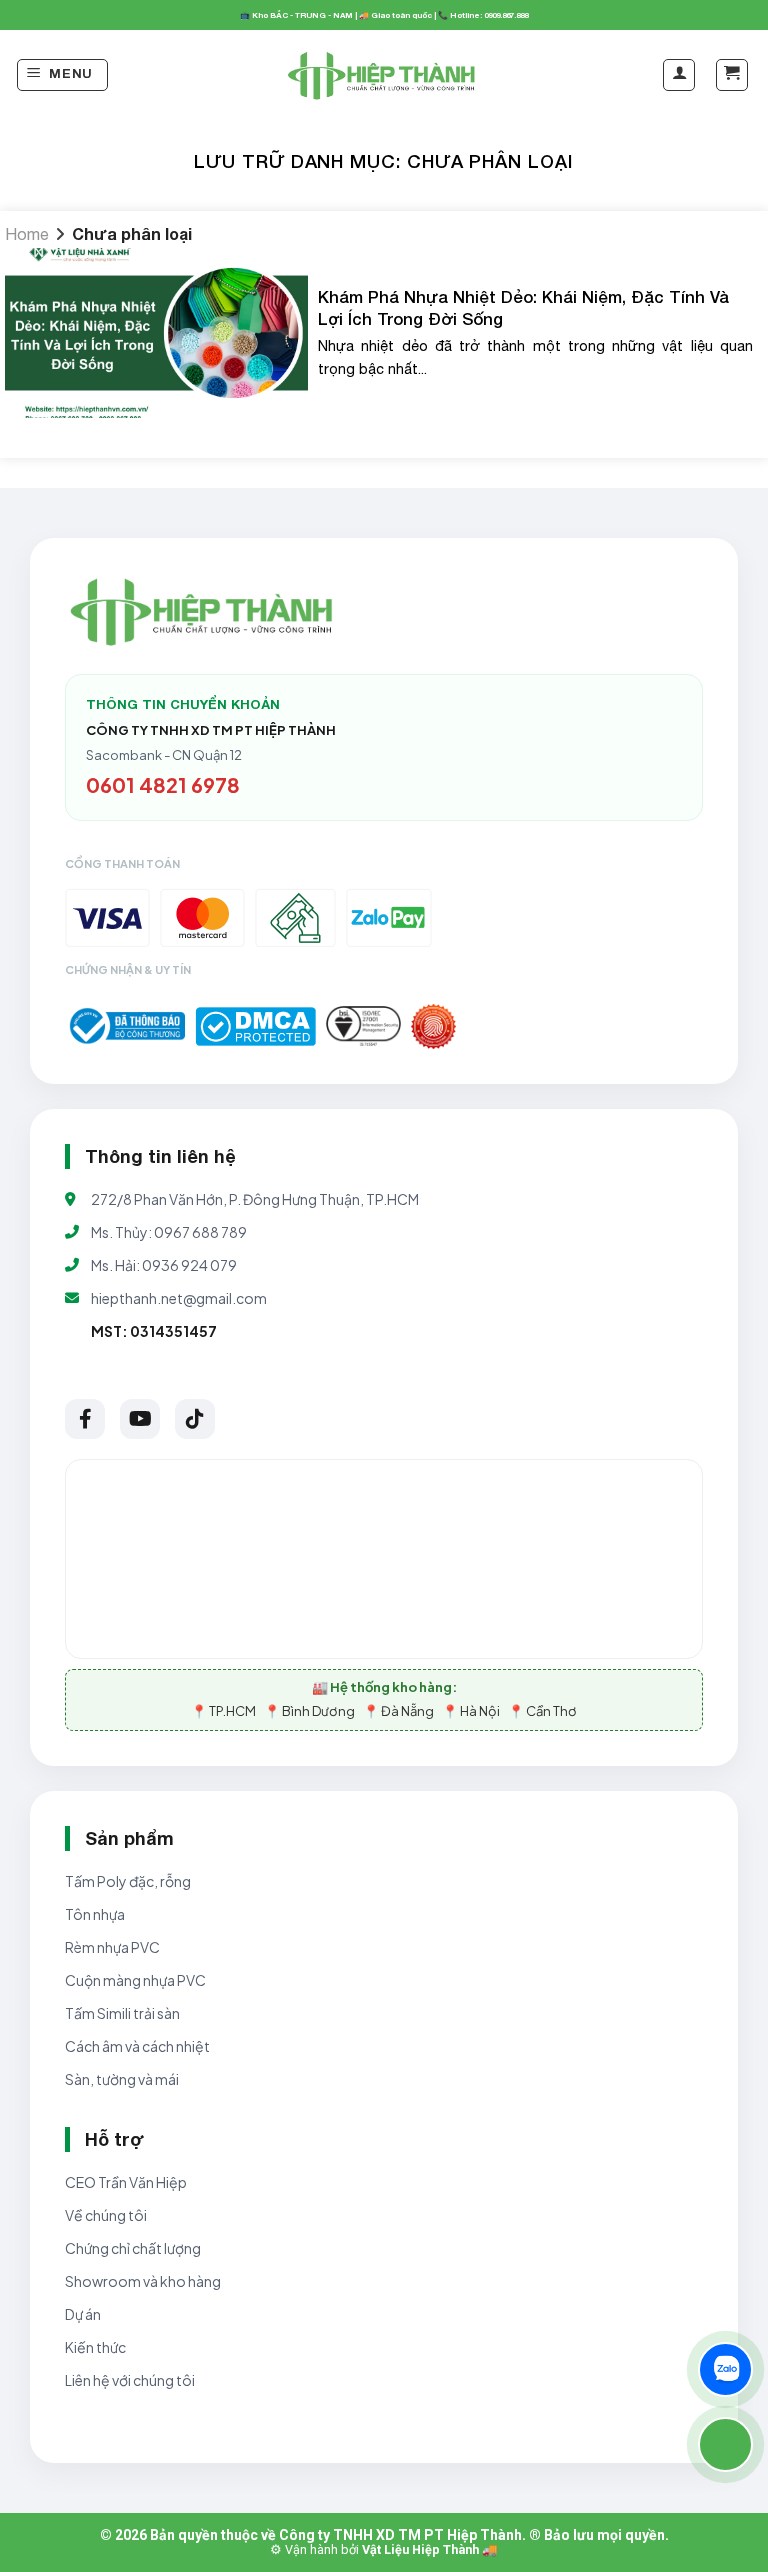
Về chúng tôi (106, 2215)
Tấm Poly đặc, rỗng (128, 1881)
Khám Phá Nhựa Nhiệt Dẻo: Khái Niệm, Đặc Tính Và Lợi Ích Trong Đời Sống (523, 308)
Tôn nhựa (95, 1914)
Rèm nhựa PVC (112, 1947)
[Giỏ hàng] (732, 75)
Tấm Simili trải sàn (122, 2013)
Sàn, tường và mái (122, 2079)
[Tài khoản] (679, 75)
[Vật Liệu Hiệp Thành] (384, 75)
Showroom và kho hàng (143, 2281)
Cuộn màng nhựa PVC (135, 1980)
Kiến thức (95, 2347)
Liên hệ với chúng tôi (130, 2380)
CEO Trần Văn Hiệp (126, 2182)
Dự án (83, 2314)
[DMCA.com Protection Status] (255, 1026)
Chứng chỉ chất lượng (133, 2248)
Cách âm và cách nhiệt (137, 2046)
